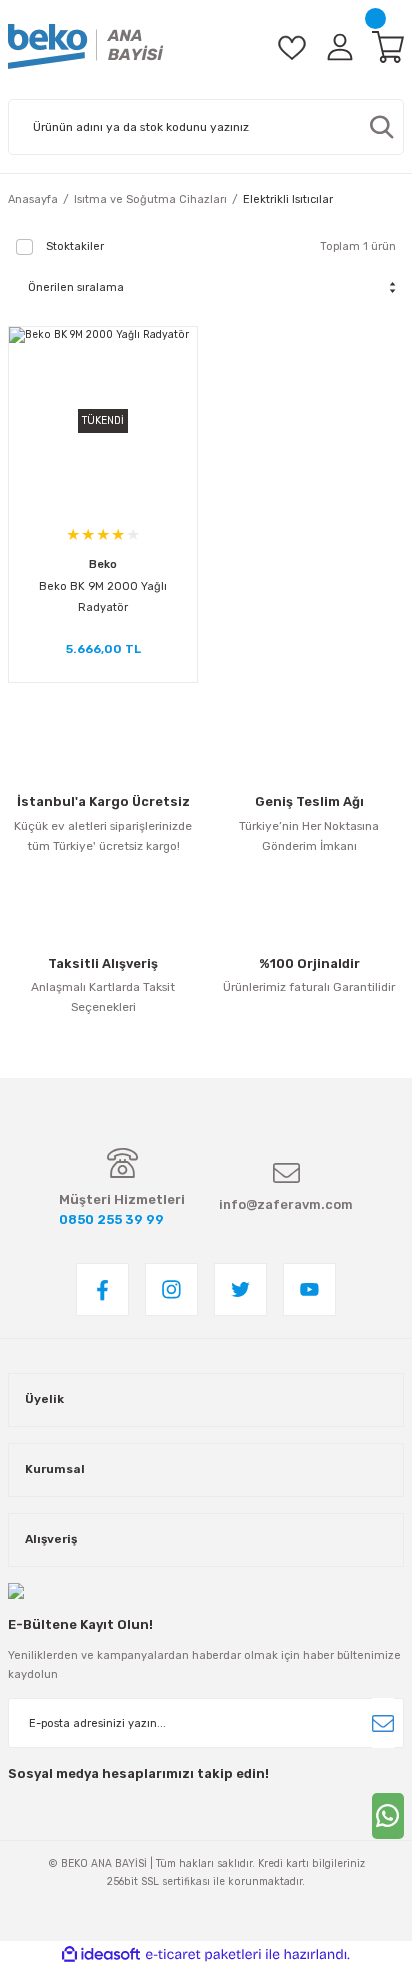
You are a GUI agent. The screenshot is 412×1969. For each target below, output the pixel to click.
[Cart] (388, 46)
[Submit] (383, 1723)
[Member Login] (340, 46)
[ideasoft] (101, 1955)
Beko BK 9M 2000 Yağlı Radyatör (103, 597)
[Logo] (86, 46)
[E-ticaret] (203, 1954)
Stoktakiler (75, 246)
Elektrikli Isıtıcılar (288, 199)
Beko (103, 564)
